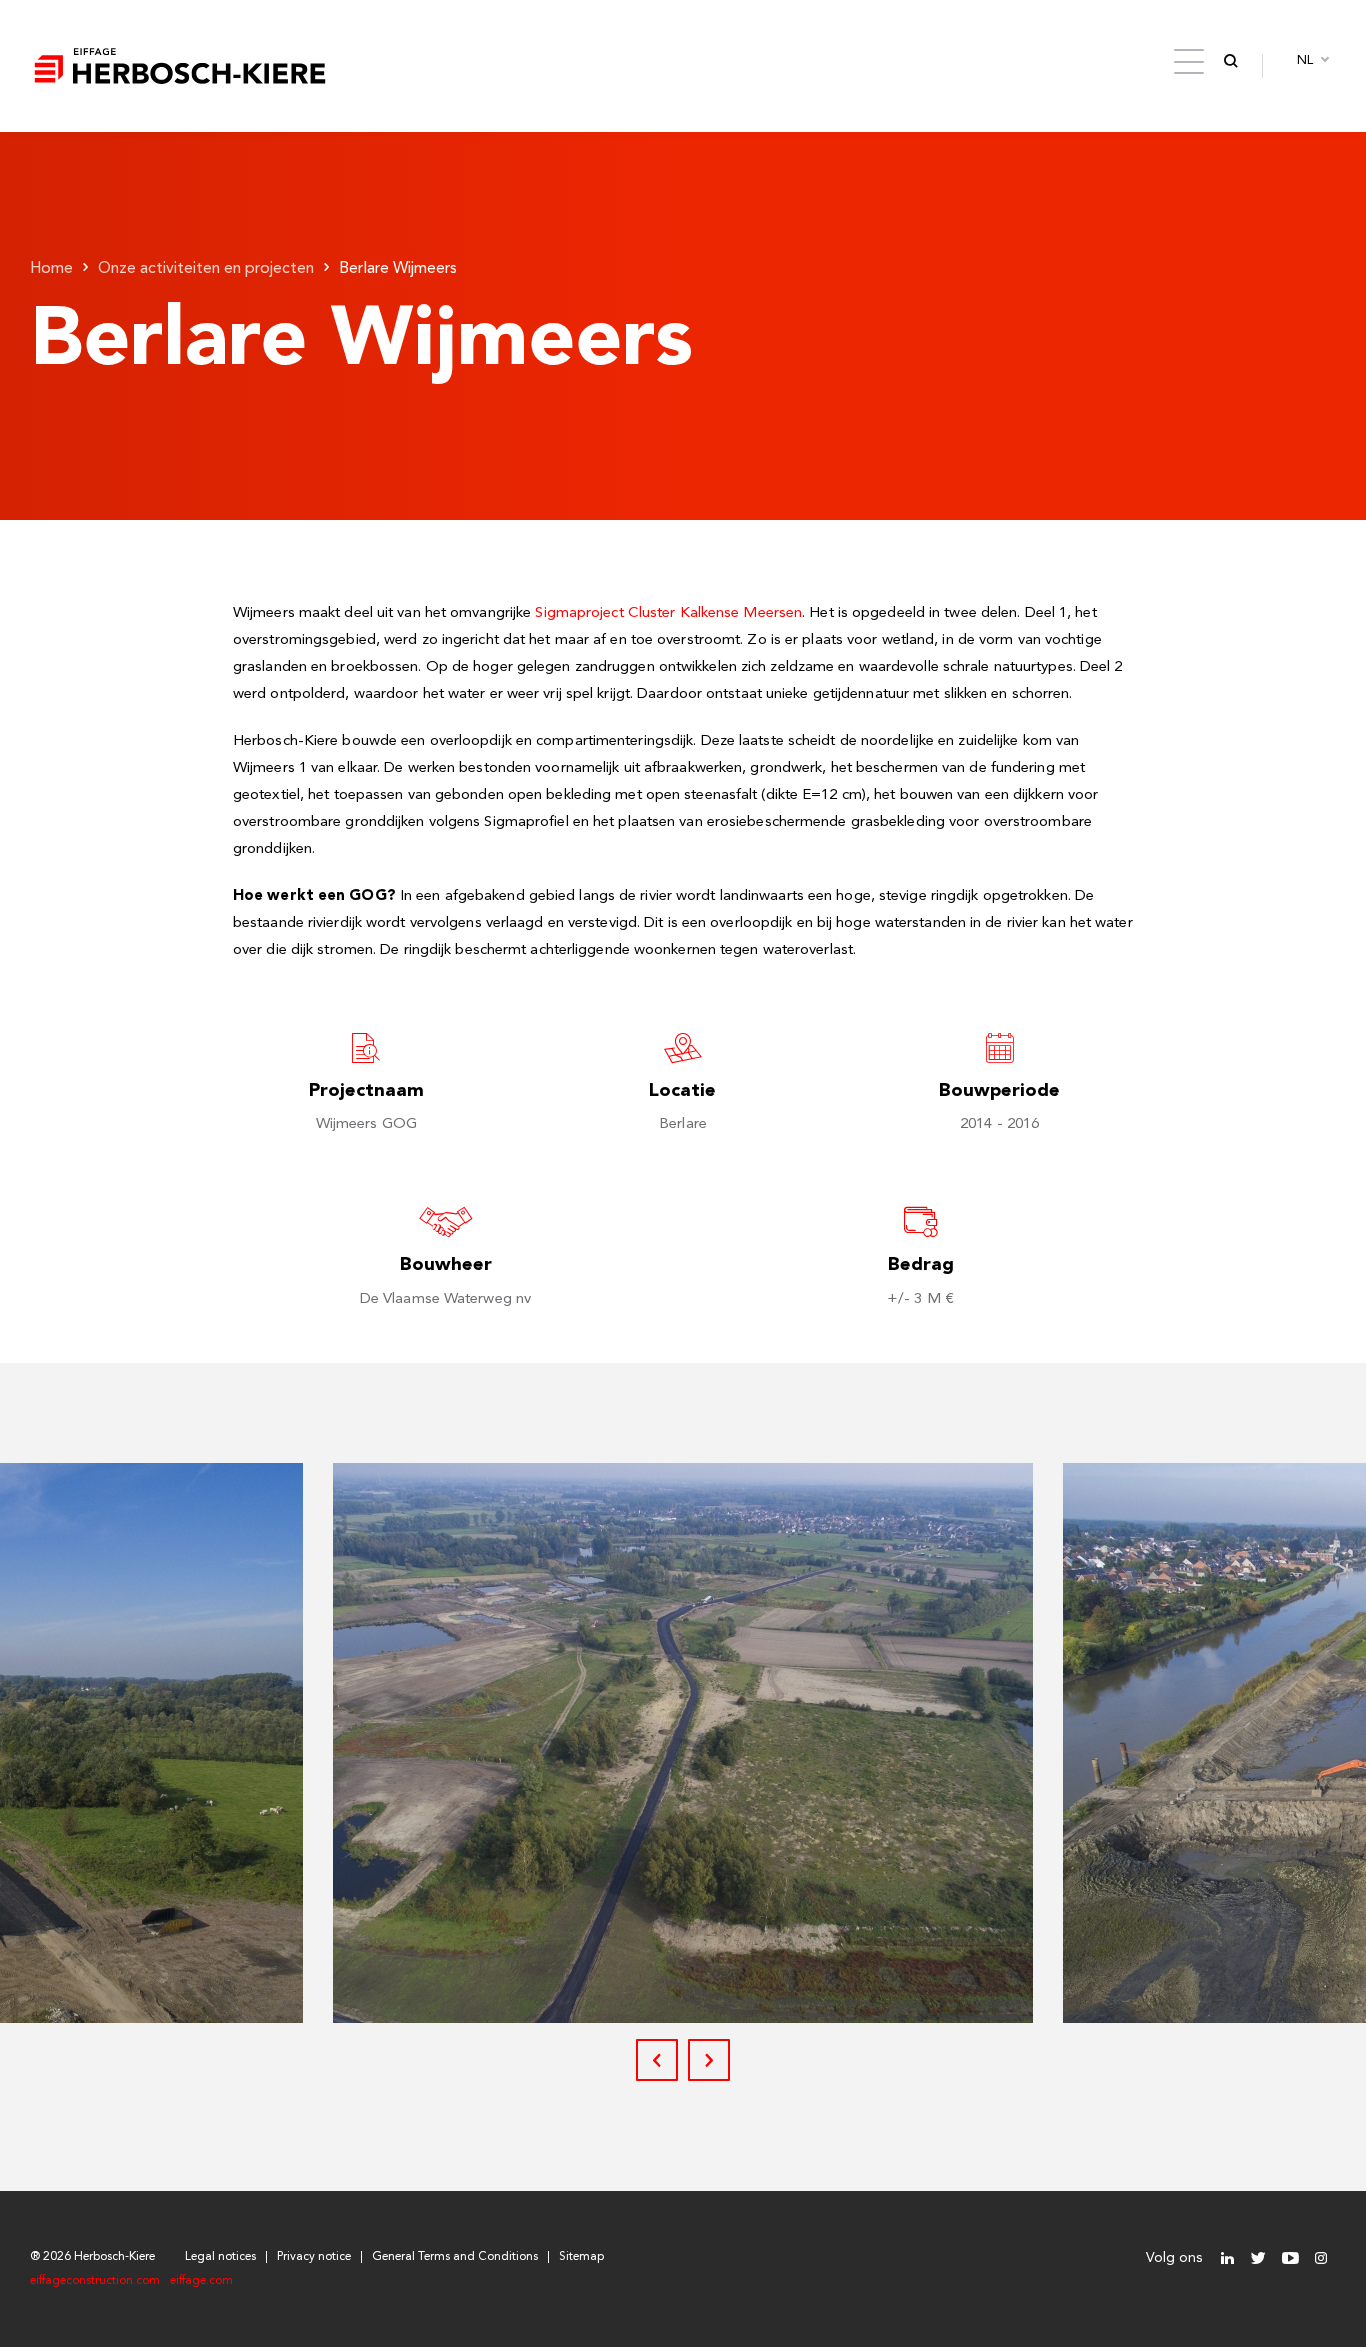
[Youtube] (1289, 2258)
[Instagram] (1320, 2258)
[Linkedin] (1227, 2258)
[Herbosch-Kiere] (180, 66)
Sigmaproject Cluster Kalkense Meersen (668, 613)
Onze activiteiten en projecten (206, 269)
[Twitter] (1258, 2258)
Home (51, 269)
